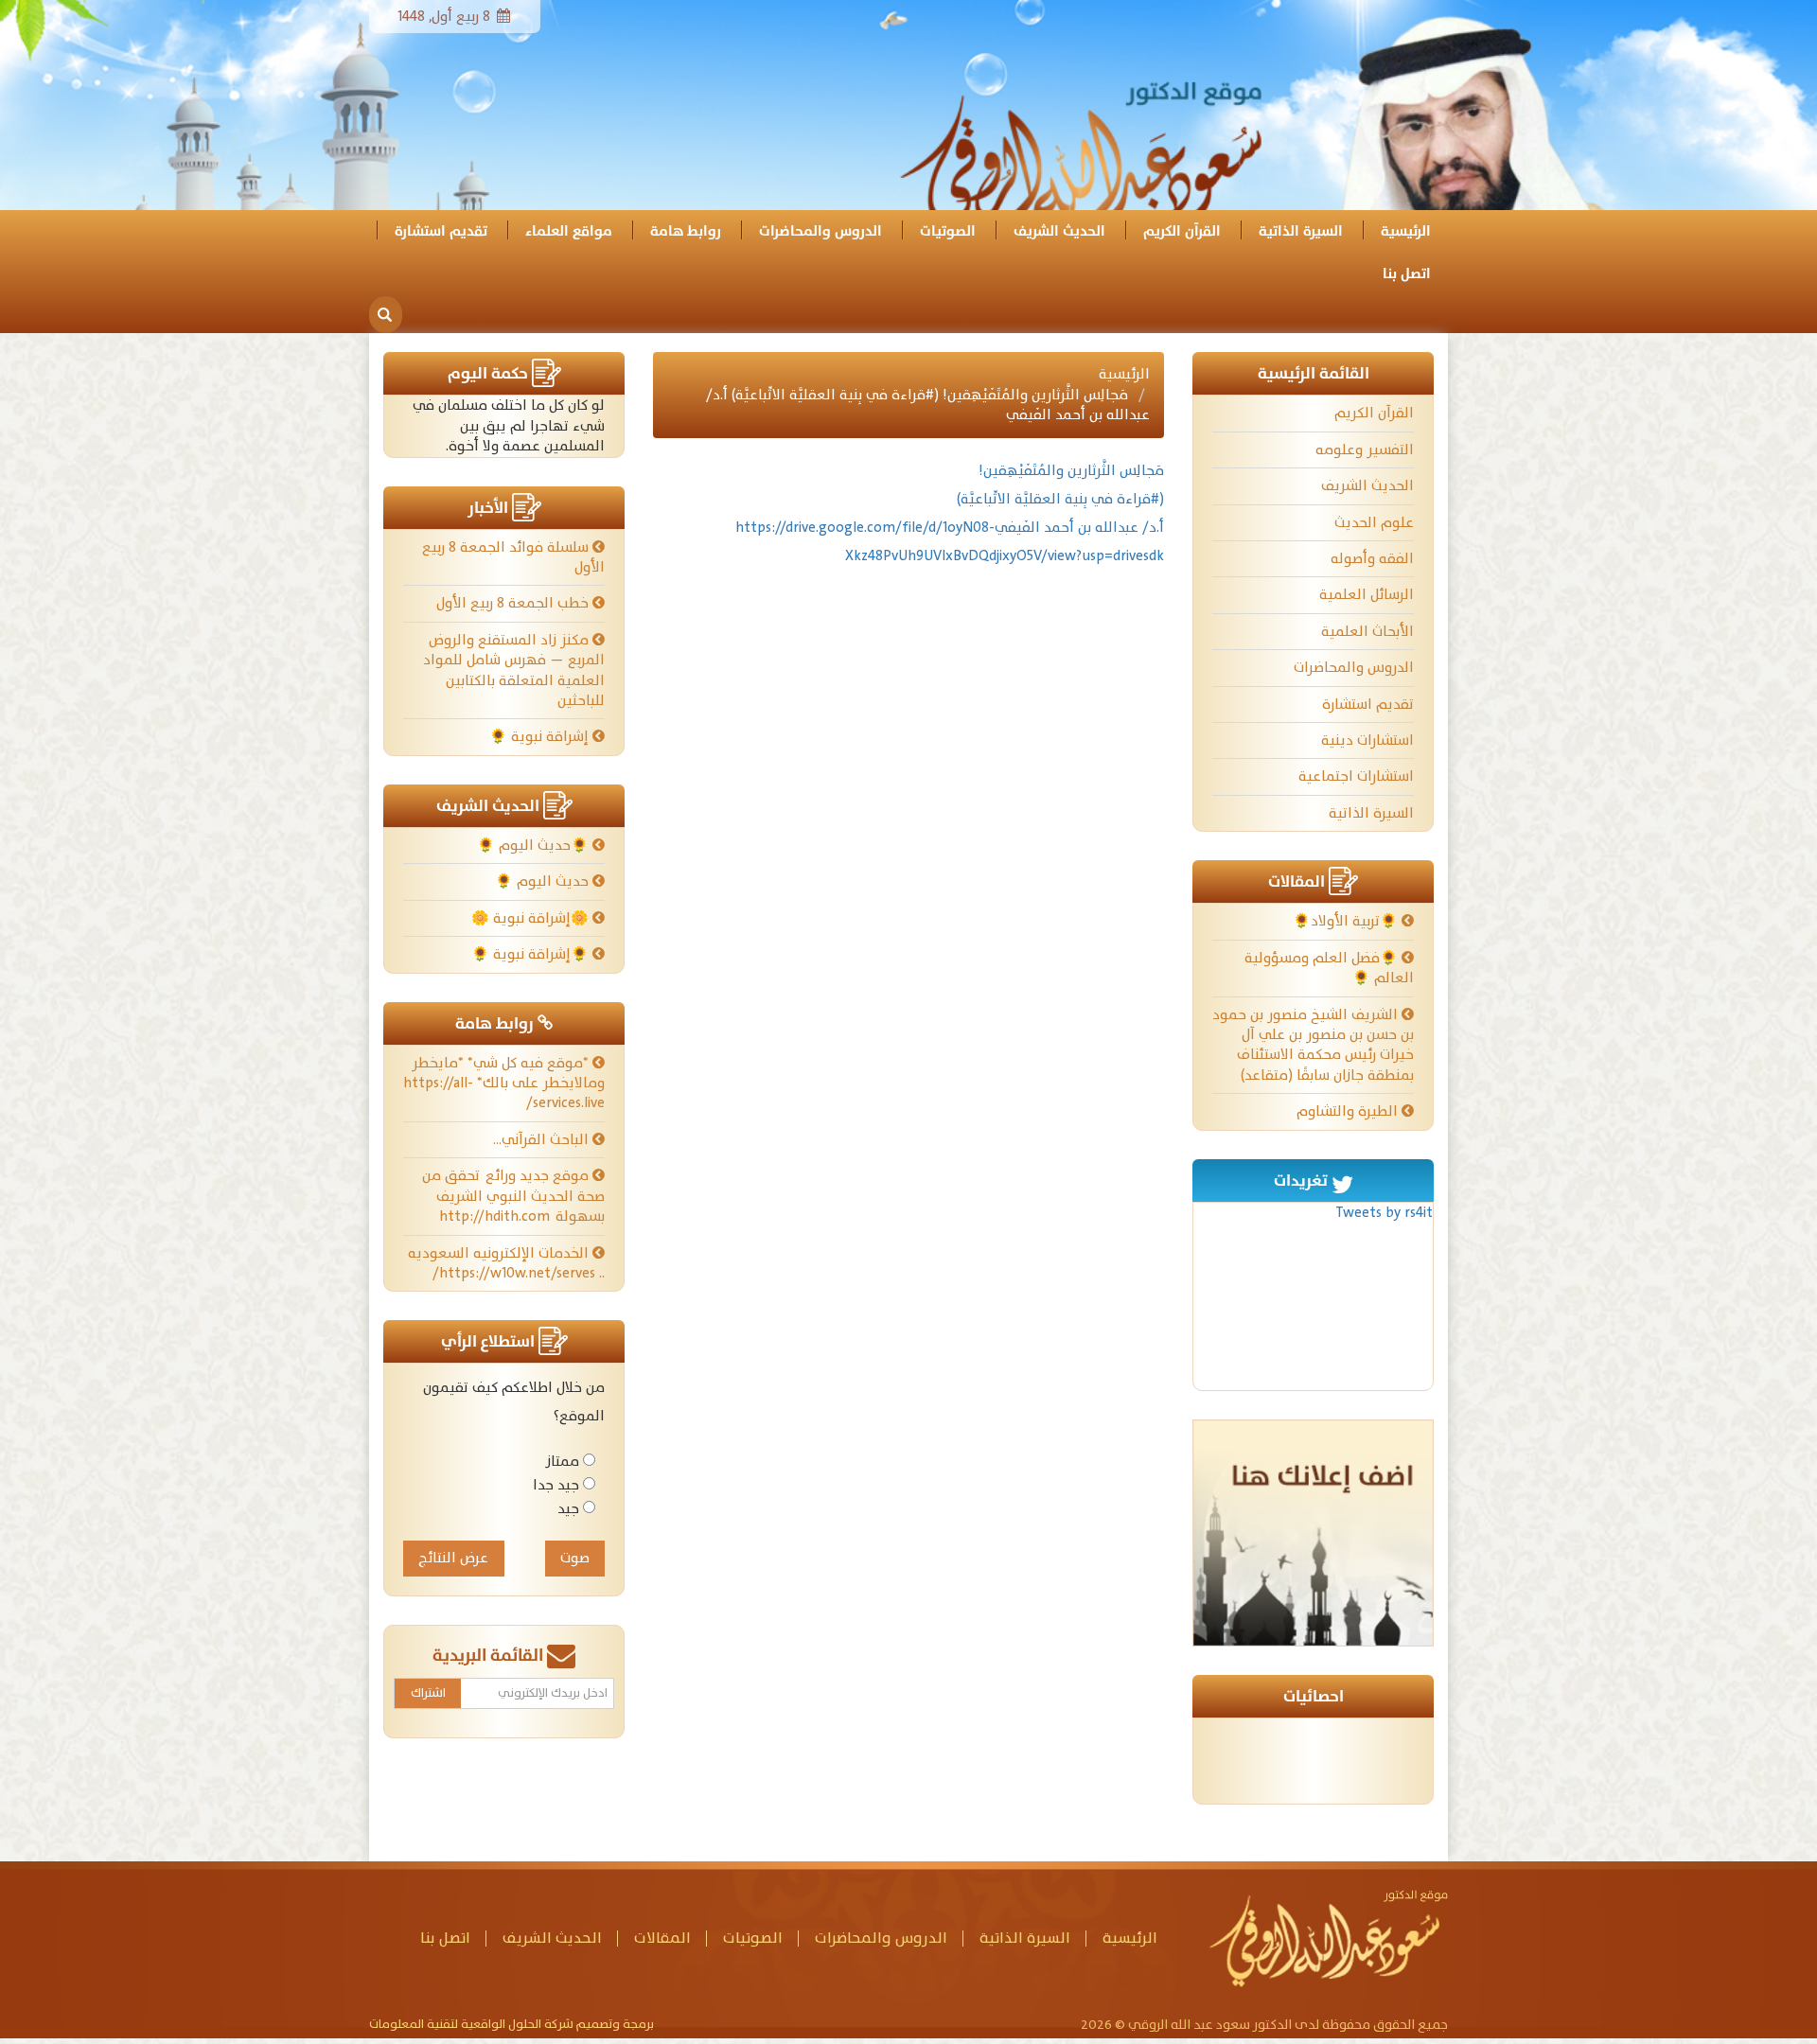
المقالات (662, 1938)
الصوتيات (948, 231)
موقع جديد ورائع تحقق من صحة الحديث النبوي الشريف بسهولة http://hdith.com (513, 1196)
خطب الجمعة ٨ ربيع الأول (514, 603)
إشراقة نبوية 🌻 (541, 737)
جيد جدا (556, 1485)
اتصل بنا (1407, 274)
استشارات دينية (1367, 740)
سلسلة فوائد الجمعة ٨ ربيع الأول (513, 557)
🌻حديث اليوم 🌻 (535, 846)
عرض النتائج (453, 1558)
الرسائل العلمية (1367, 595)
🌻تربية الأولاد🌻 (1347, 921)
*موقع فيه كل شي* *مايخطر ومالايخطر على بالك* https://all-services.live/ (504, 1084)
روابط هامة (686, 231)
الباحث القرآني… (543, 1140)
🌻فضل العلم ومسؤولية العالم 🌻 (1329, 968)
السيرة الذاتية (1301, 231)
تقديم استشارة (441, 231)
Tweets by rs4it (1384, 1213)
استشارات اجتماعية (1356, 776)
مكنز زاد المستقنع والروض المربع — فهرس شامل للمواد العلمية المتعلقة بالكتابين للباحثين (514, 670)
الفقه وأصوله (1372, 559)
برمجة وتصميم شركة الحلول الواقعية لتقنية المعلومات (512, 2025)
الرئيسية (1406, 231)
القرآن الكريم (1182, 231)
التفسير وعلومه (1365, 450)
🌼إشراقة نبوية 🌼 (532, 918)
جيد (568, 1509)
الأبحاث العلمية (1367, 632)
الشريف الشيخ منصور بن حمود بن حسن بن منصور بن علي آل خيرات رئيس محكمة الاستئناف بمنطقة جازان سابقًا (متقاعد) (1313, 1045)
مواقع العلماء (569, 231)
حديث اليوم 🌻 (544, 881)
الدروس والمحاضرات (820, 231)
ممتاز (562, 1462)
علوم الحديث (1374, 523)
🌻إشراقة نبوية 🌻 (532, 954)
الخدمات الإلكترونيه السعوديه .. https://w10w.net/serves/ (506, 1263)
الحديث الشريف (1059, 231)
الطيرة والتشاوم (1349, 1111)
